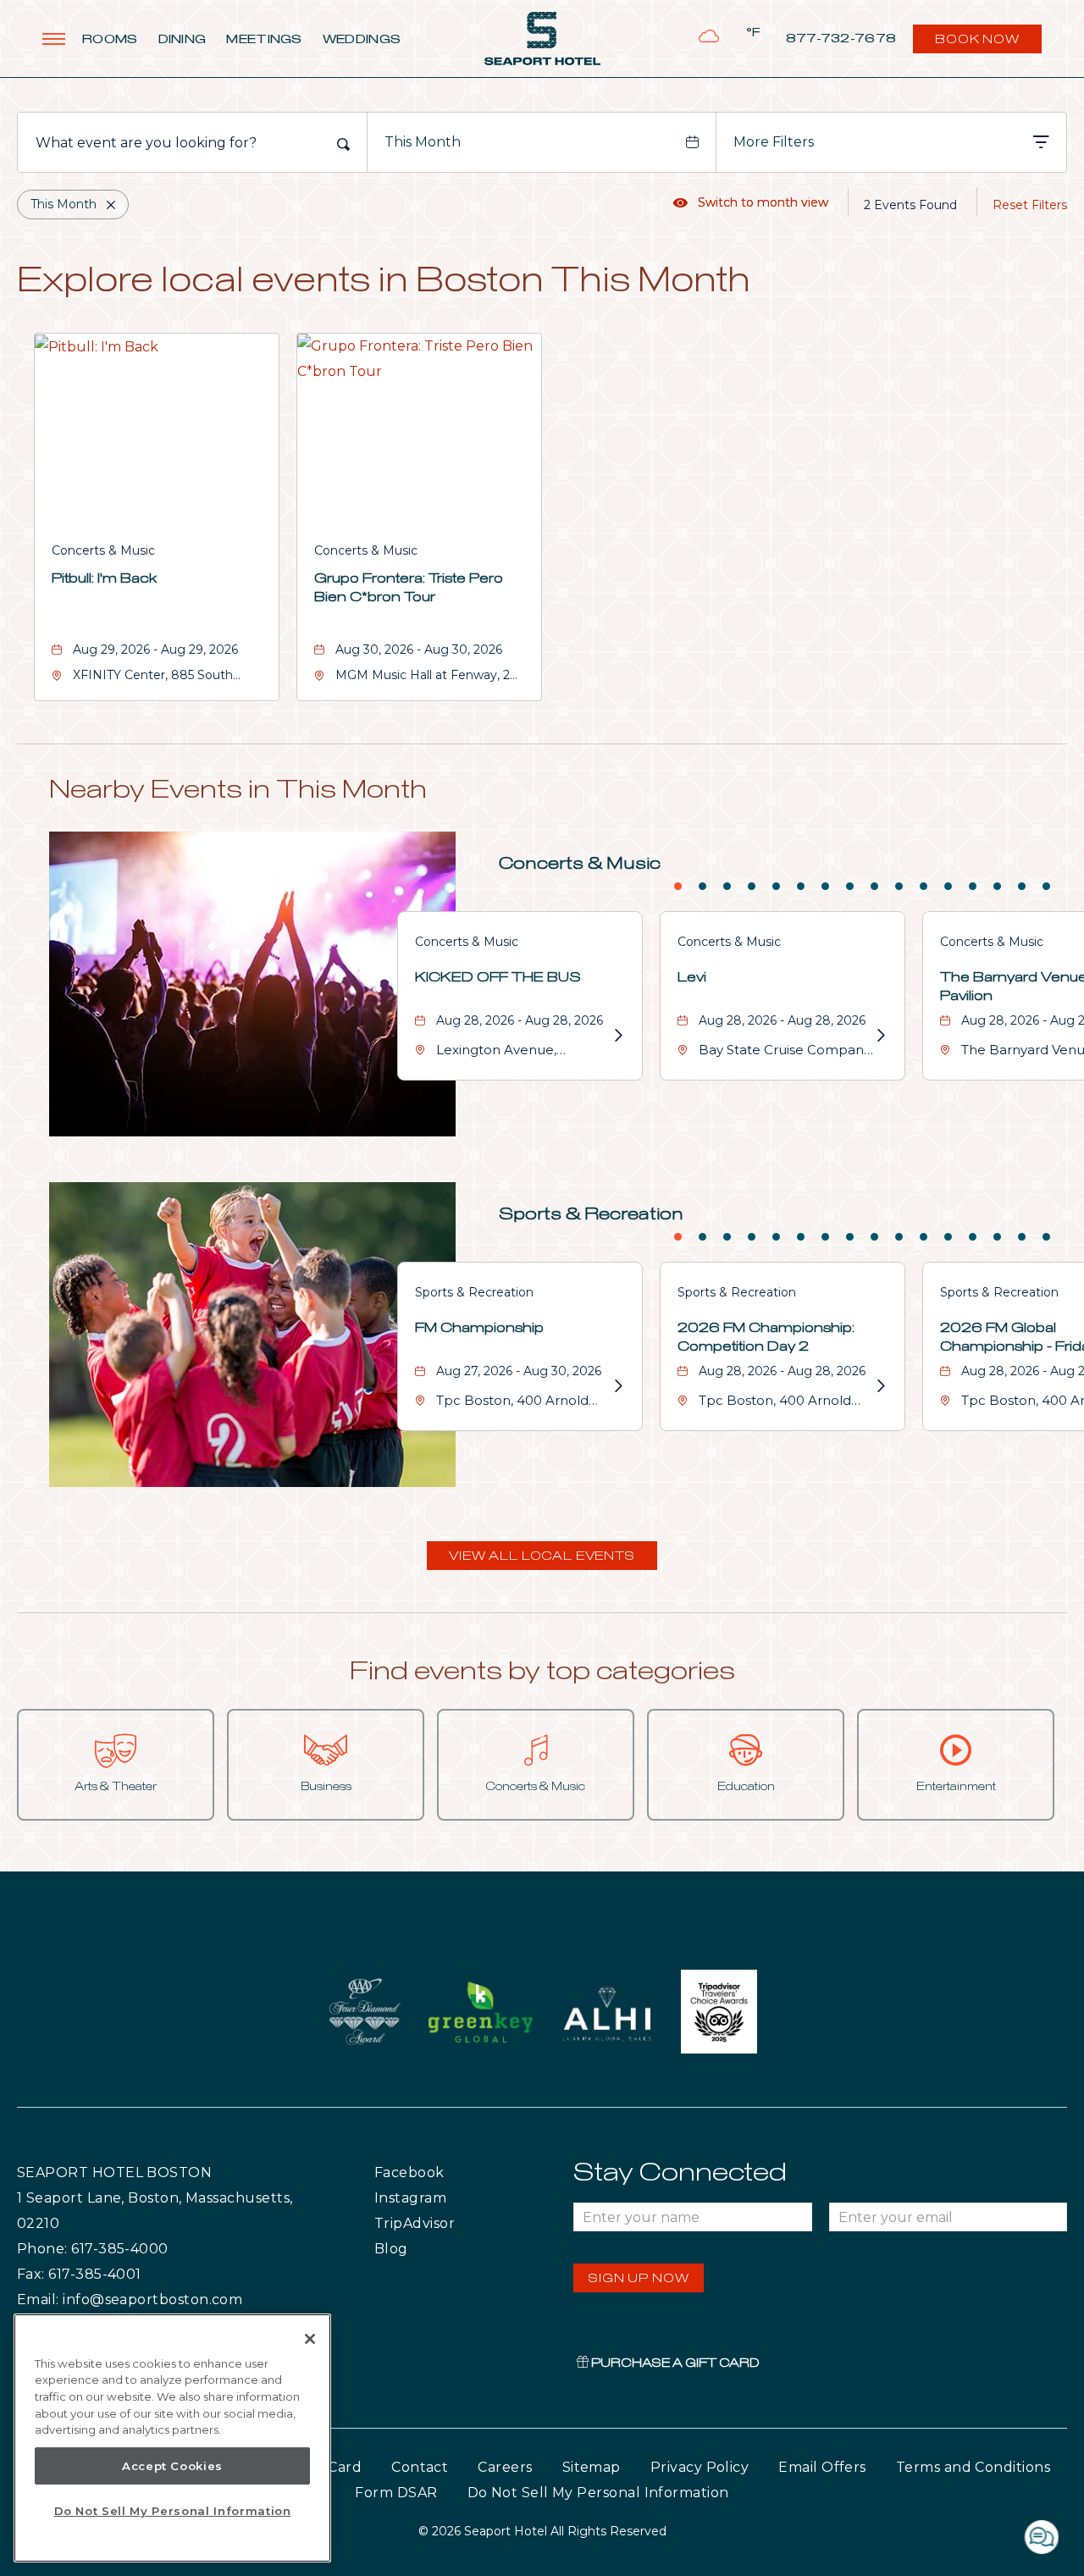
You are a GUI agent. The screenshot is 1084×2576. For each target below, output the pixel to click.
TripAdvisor (454, 2223)
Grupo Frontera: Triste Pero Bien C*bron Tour (409, 588)
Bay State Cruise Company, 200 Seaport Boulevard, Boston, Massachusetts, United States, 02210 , (785, 1052)
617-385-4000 (120, 2249)
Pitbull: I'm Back (104, 578)
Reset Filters (1030, 205)
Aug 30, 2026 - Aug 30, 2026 (419, 650)
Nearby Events (238, 790)
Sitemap (592, 2467)
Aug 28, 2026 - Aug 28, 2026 (520, 1020)
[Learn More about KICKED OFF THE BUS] (617, 1036)
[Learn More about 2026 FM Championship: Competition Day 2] (880, 1386)
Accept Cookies (172, 2466)
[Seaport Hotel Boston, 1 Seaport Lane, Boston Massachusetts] (542, 39)
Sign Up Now (639, 2279)
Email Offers (822, 2467)
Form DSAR (396, 2493)
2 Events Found (910, 205)
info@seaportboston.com (152, 2300)
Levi (692, 977)
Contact (420, 2467)
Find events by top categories (542, 1672)
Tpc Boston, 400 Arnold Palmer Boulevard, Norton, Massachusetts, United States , (523, 1403)
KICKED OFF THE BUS (498, 977)
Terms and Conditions (973, 2467)
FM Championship (479, 1328)
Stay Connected (680, 2173)
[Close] (310, 2339)
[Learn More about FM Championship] (617, 1386)
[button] (542, 1556)
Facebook (444, 2172)
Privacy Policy (700, 2467)
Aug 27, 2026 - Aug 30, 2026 (519, 1371)
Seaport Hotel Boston (114, 2172)
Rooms (110, 40)
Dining (183, 40)
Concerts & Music (103, 550)
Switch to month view (751, 202)
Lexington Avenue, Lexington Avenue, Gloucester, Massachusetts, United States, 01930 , (523, 1052)
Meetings (264, 40)
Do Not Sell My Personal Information (173, 2511)
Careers (505, 2467)
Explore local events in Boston (384, 282)
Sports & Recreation (591, 1214)
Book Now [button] (979, 44)
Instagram (446, 2197)
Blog (408, 2248)
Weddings (362, 40)
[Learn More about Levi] (880, 1036)
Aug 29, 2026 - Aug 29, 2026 (155, 650)
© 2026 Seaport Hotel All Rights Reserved (542, 2531)
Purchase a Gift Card (674, 2363)
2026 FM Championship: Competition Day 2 (766, 1337)
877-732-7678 (841, 39)
